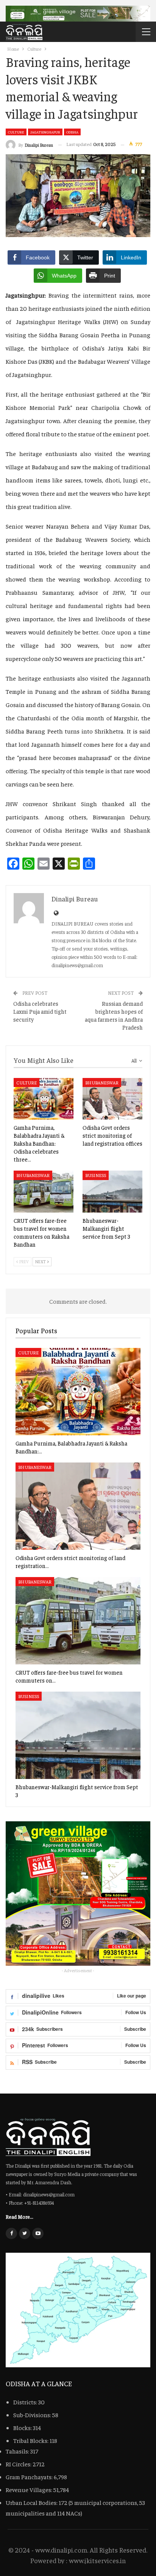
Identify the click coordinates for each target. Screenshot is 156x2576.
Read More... (19, 2216)
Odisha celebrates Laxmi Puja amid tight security (40, 1011)
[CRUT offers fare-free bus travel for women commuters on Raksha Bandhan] (44, 1192)
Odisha (72, 132)
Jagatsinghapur (45, 132)
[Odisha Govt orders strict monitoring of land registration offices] (112, 1099)
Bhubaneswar (102, 1083)
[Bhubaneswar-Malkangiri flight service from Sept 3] (112, 1192)
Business (96, 1175)
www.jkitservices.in (97, 2560)
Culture (16, 132)
